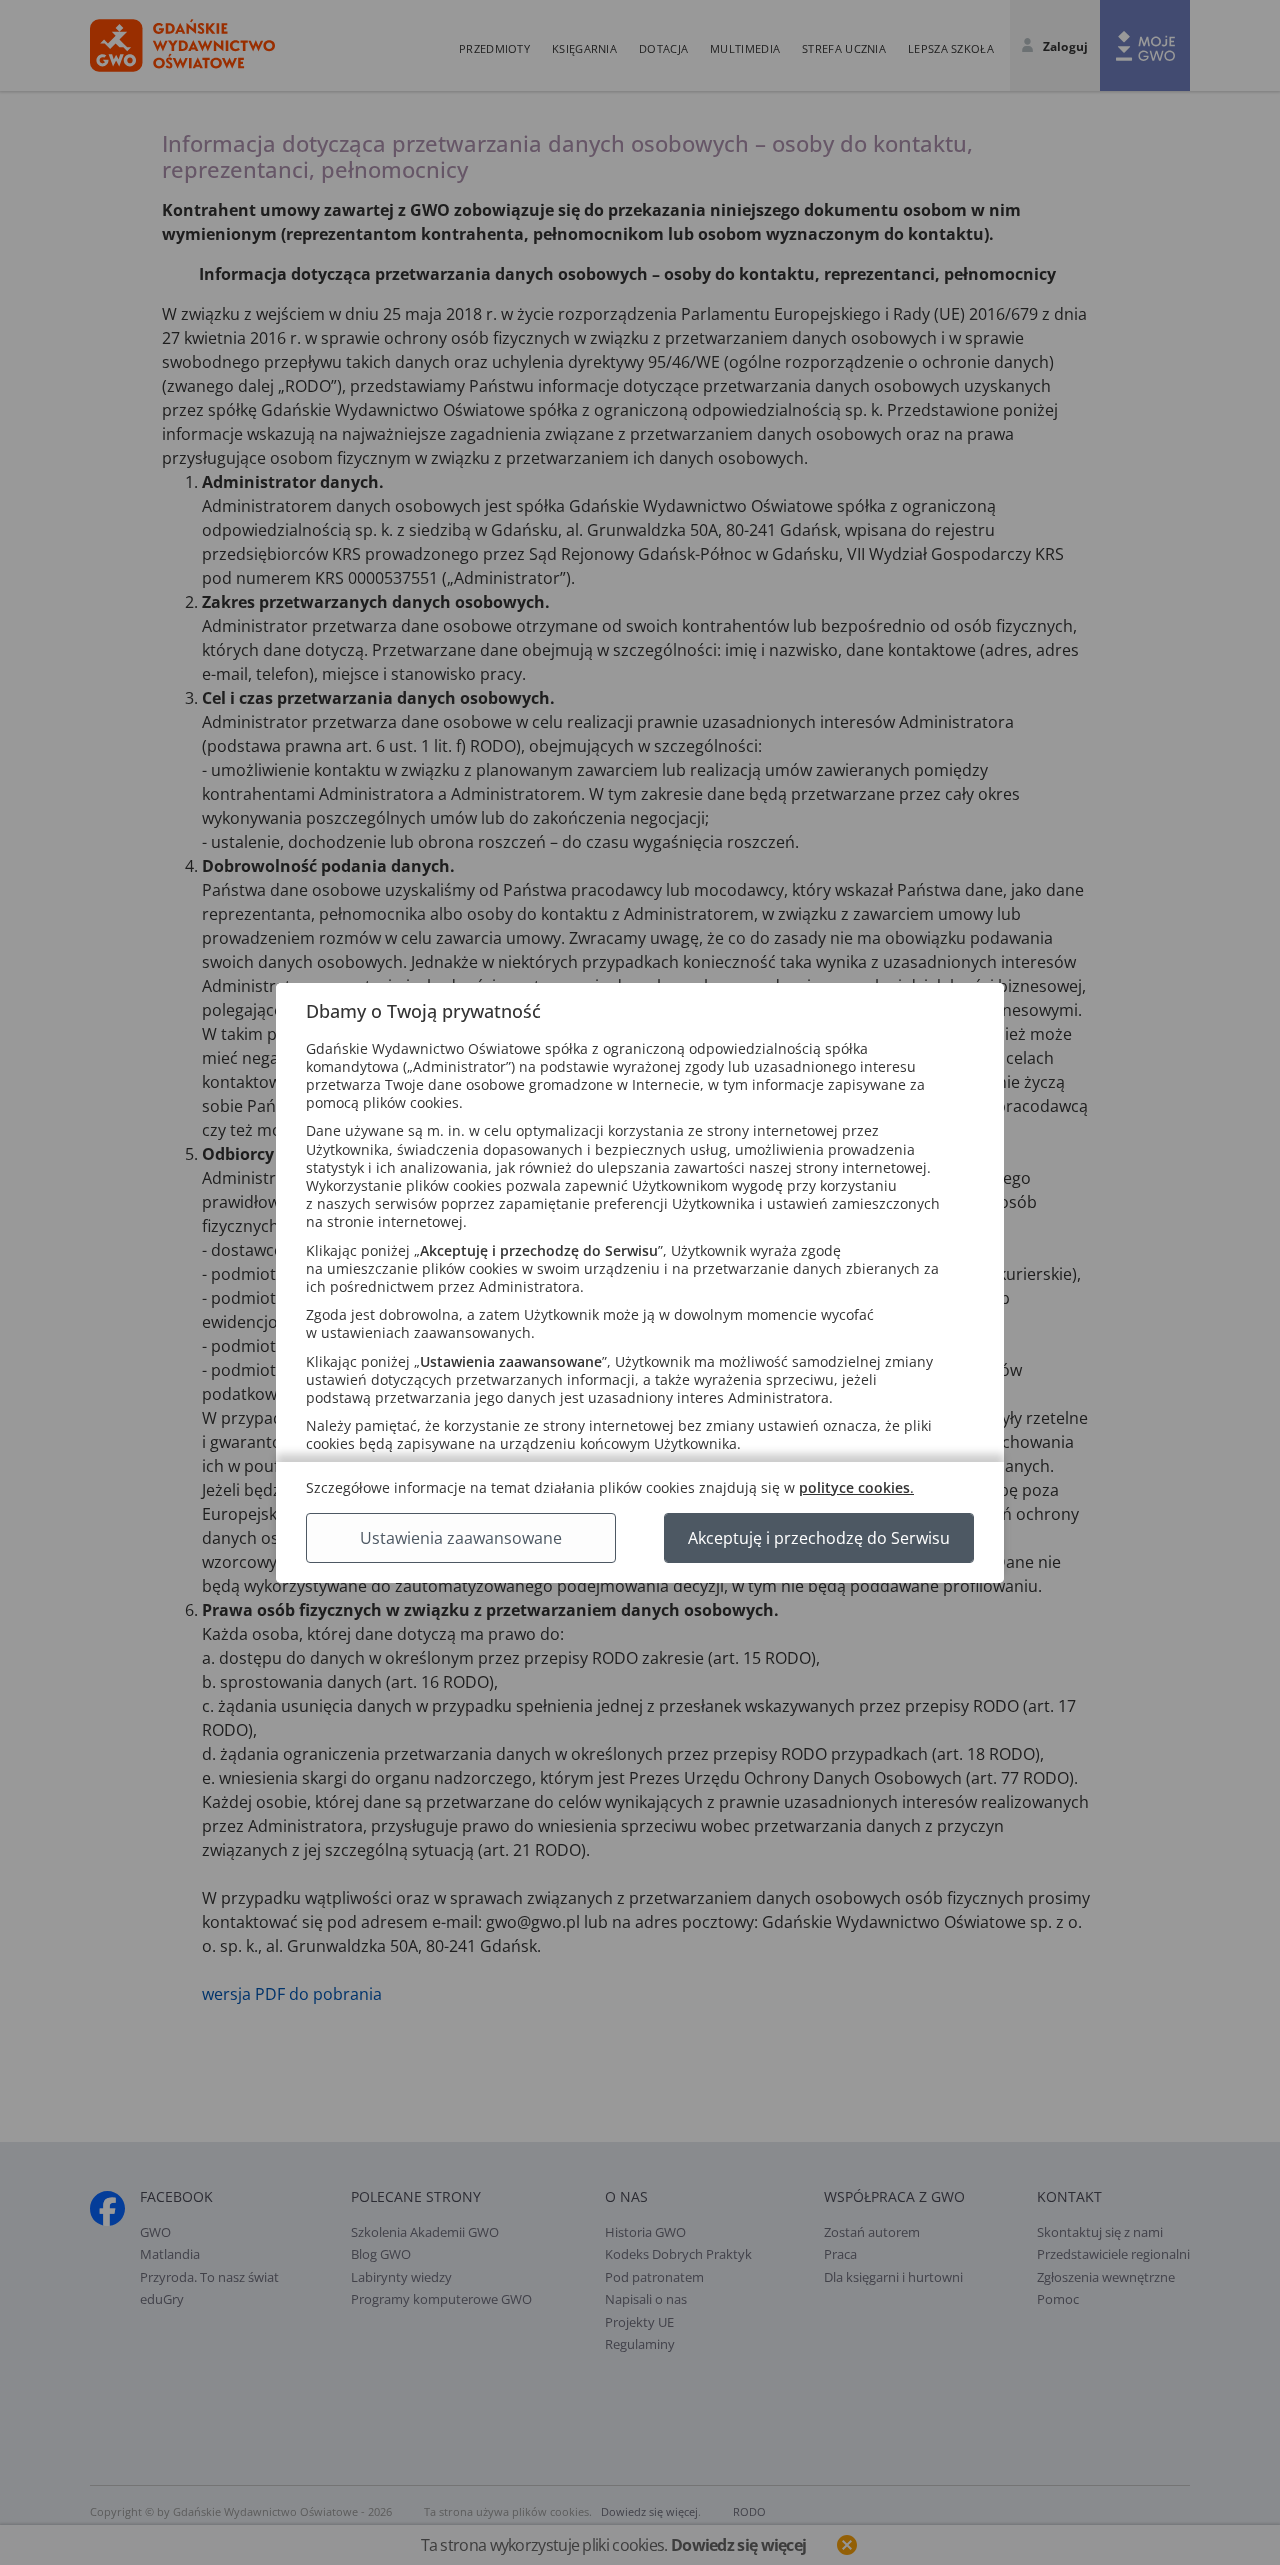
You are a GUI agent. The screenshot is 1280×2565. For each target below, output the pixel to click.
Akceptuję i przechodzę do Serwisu (819, 1538)
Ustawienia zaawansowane (461, 1538)
